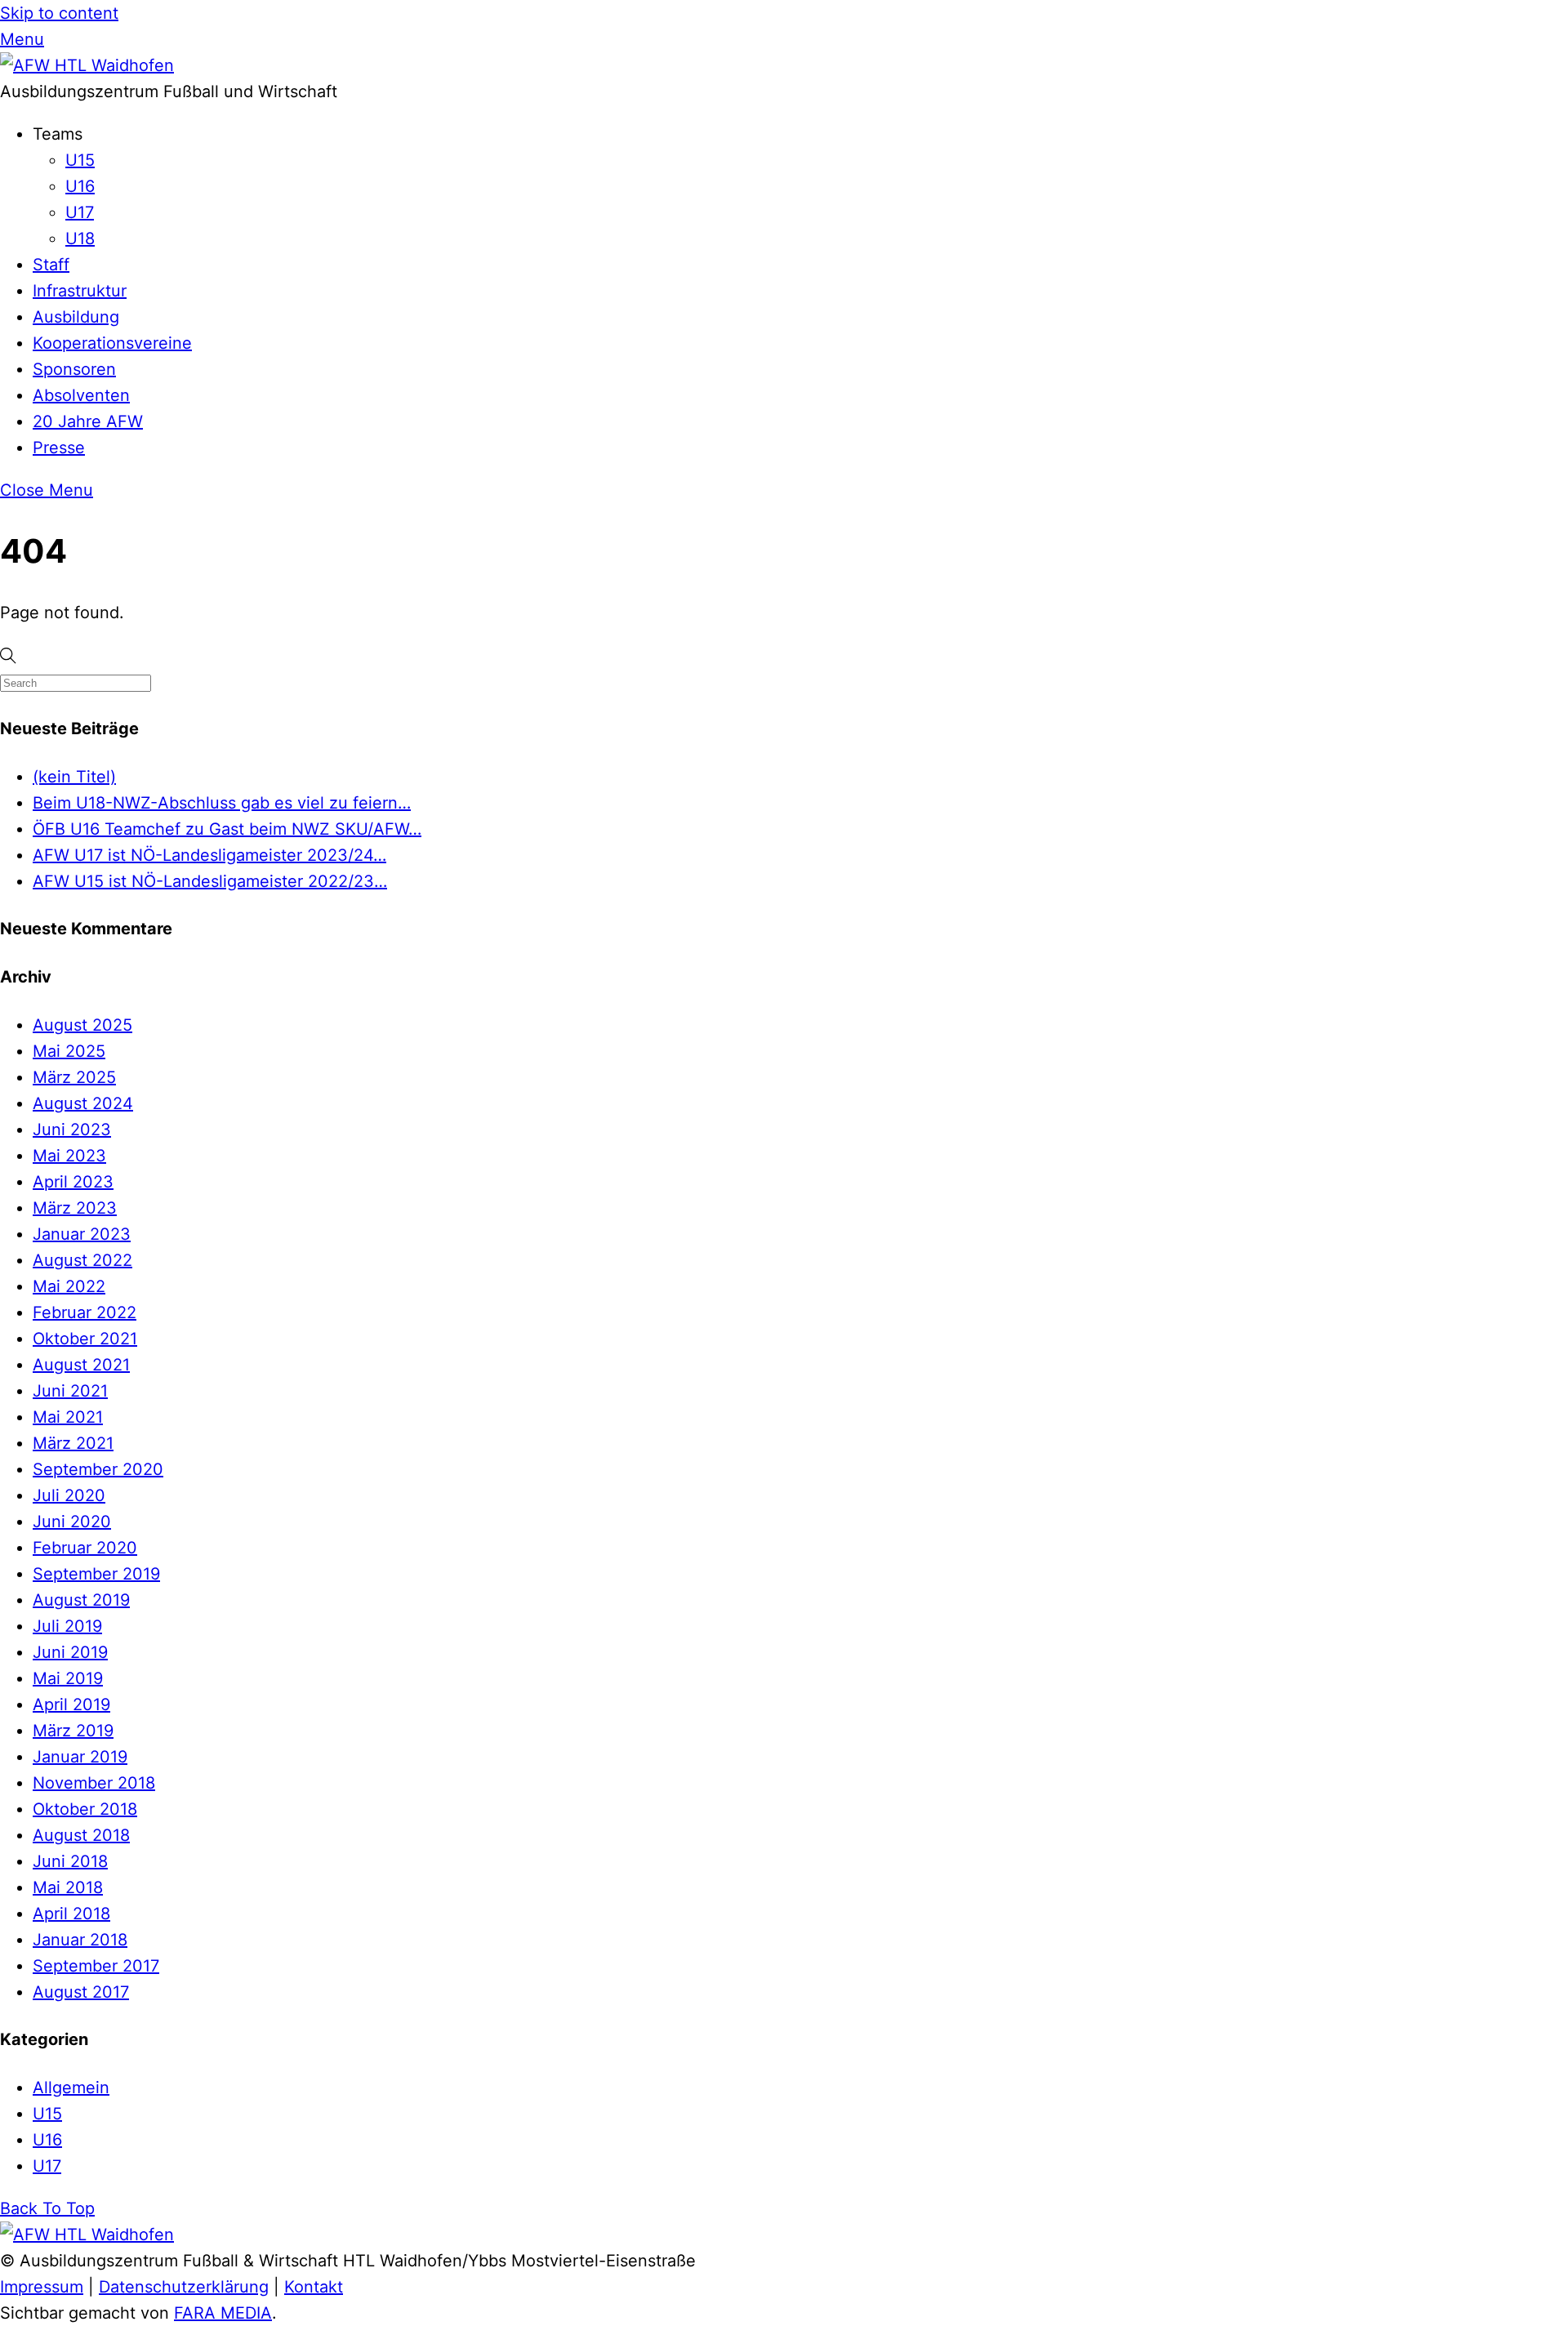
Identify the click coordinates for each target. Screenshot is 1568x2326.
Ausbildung (76, 317)
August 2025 (82, 1025)
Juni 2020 (72, 1522)
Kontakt (314, 2287)
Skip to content (59, 13)
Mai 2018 (68, 1887)
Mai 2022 (69, 1286)
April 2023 (73, 1182)
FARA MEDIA (223, 2313)
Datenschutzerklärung (184, 2287)
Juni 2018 (70, 1861)
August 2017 (81, 1992)
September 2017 (96, 1966)
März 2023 (75, 1208)
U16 (80, 186)
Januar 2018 (80, 1940)
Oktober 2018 (85, 1809)
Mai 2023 (69, 1156)
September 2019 (96, 1574)
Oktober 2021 (85, 1339)
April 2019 (71, 1704)
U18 (80, 238)
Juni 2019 (70, 1652)
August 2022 (82, 1260)
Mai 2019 (68, 1678)
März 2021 (73, 1443)
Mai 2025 (69, 1051)
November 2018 (94, 1783)
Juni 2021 (70, 1391)
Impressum (42, 2287)
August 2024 (83, 1103)
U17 (80, 212)
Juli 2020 (69, 1495)
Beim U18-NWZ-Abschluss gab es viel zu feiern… (222, 803)
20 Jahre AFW (88, 421)
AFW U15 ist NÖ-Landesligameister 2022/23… (210, 881)
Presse (59, 448)
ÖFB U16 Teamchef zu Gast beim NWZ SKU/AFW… (227, 829)
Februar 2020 (85, 1548)
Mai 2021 (68, 1417)
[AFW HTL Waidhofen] (87, 65)
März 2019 (73, 1731)
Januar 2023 (82, 1234)
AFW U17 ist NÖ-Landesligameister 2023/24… (209, 855)
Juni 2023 (72, 1130)
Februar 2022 (85, 1312)
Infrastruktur (80, 291)
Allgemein (71, 2088)
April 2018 (71, 1914)
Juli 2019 (67, 1626)
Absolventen (81, 395)
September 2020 (98, 1469)
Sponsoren (74, 369)
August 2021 (81, 1365)
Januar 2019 (80, 1757)
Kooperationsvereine (112, 343)
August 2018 (81, 1835)
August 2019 (81, 1600)
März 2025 (74, 1077)
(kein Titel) (74, 777)
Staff (51, 265)
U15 (80, 160)
